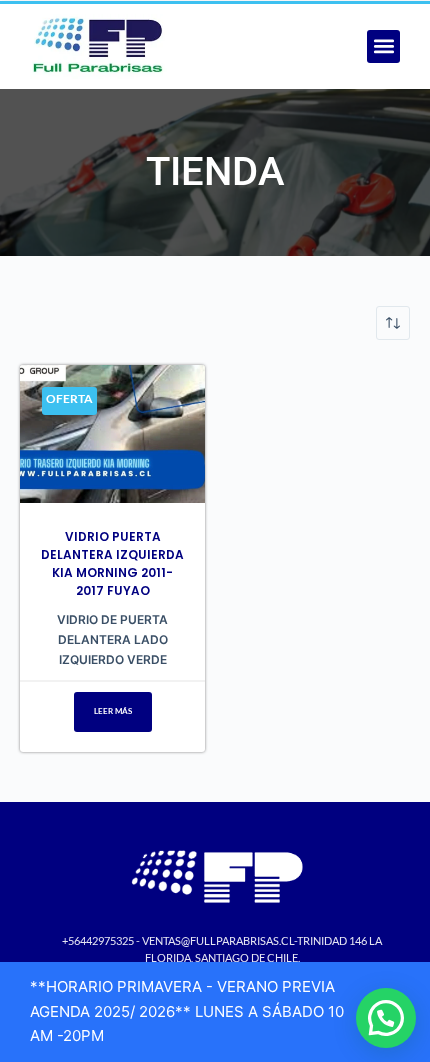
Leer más (113, 711)
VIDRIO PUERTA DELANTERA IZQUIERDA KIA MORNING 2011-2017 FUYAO (112, 563)
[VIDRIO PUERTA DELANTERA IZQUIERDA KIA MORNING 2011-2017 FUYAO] (112, 434)
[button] (383, 46)
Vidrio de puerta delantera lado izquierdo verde (112, 639)
